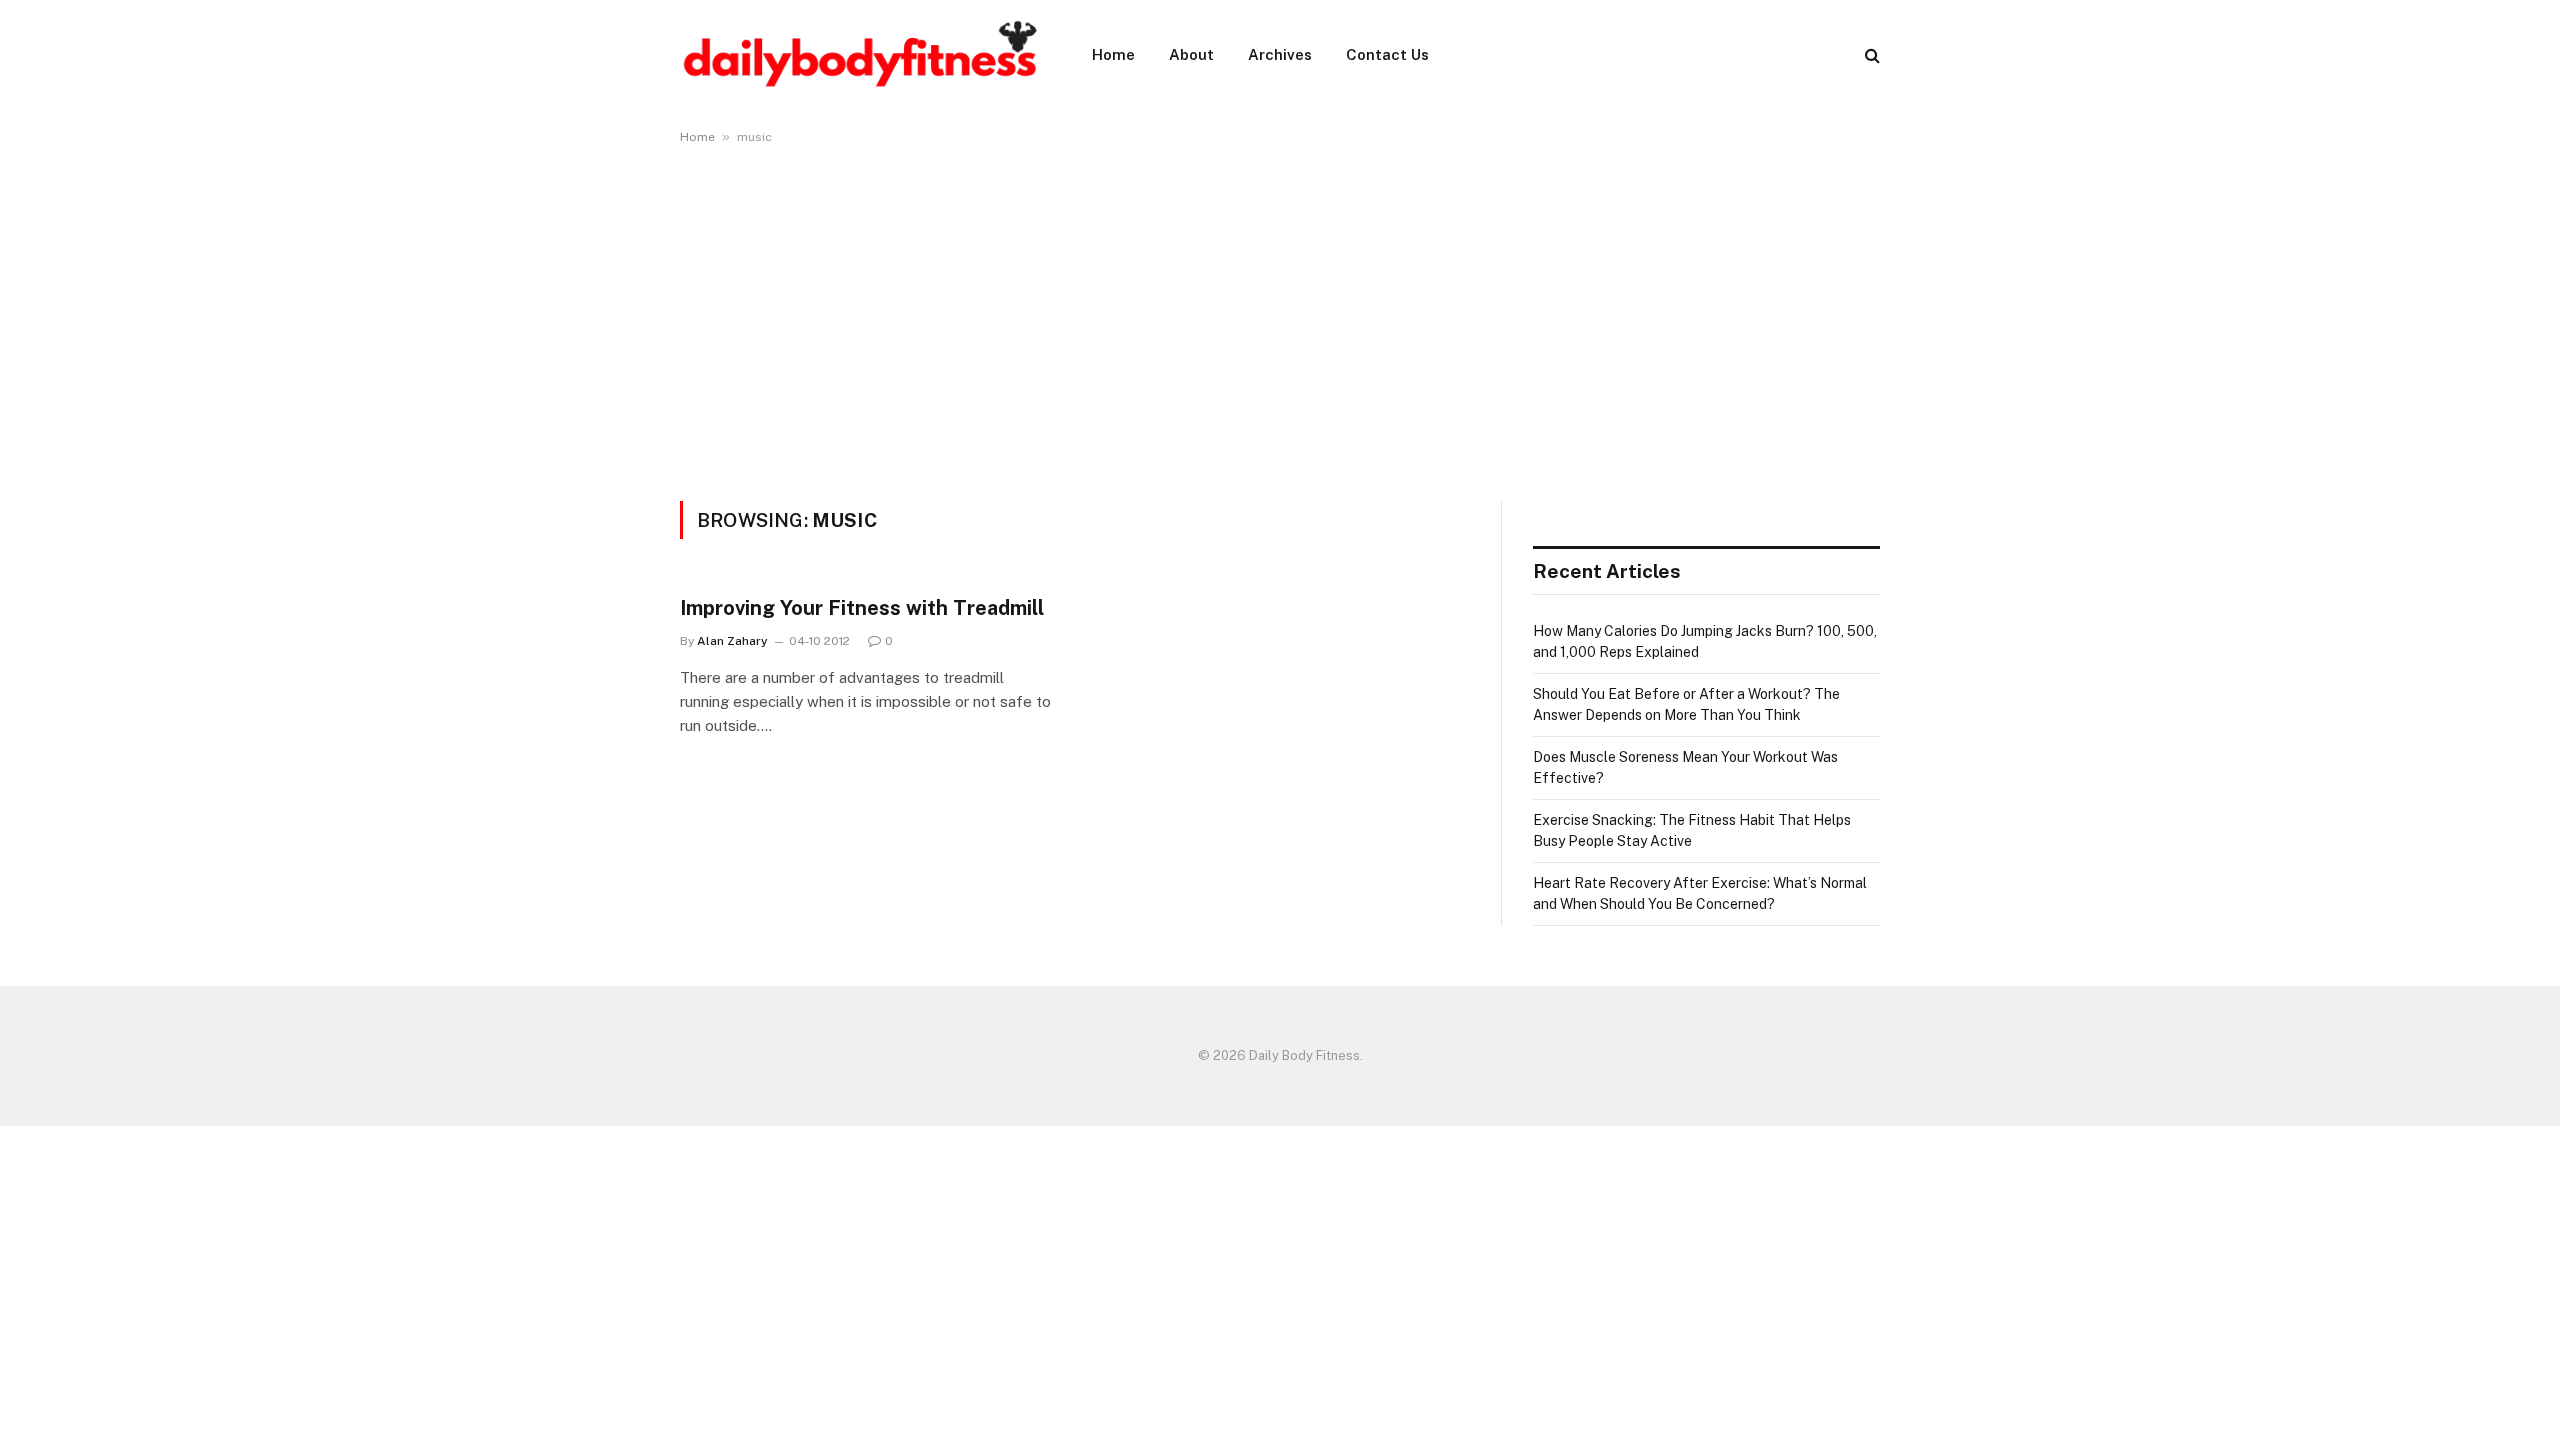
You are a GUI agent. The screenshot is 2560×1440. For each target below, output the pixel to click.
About (1191, 54)
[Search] (1870, 55)
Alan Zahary (732, 641)
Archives (1280, 54)
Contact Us (1387, 54)
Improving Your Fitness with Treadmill (862, 608)
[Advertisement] (1280, 319)
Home (1113, 54)
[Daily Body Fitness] (860, 55)
